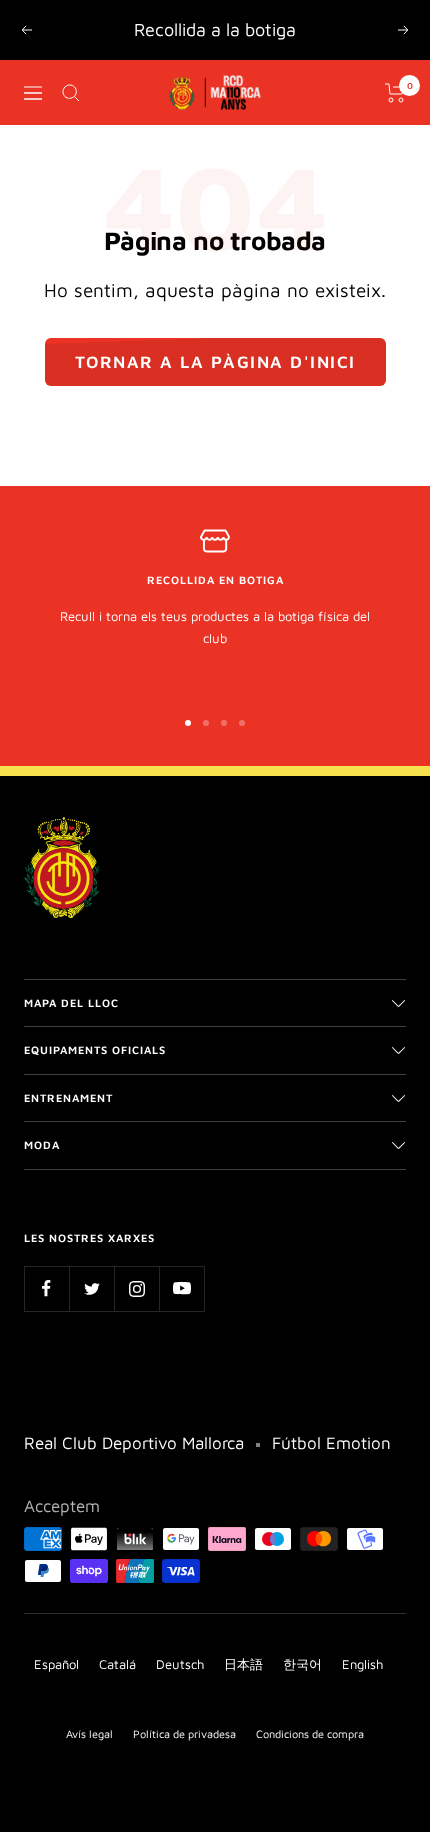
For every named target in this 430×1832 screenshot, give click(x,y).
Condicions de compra (310, 1733)
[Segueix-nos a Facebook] (46, 1288)
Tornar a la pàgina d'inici (215, 362)
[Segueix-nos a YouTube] (181, 1288)
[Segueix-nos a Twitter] (91, 1288)
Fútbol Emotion (331, 1443)
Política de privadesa (184, 1733)
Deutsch (180, 1664)
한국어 (302, 1664)
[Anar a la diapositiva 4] (242, 723)
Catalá (117, 1664)
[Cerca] (71, 93)
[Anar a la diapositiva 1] (188, 723)
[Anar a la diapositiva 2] (206, 723)
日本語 (243, 1664)
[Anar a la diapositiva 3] (224, 723)
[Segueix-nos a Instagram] (136, 1288)
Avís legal (89, 1733)
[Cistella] (395, 93)
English (362, 1664)
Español (56, 1664)
